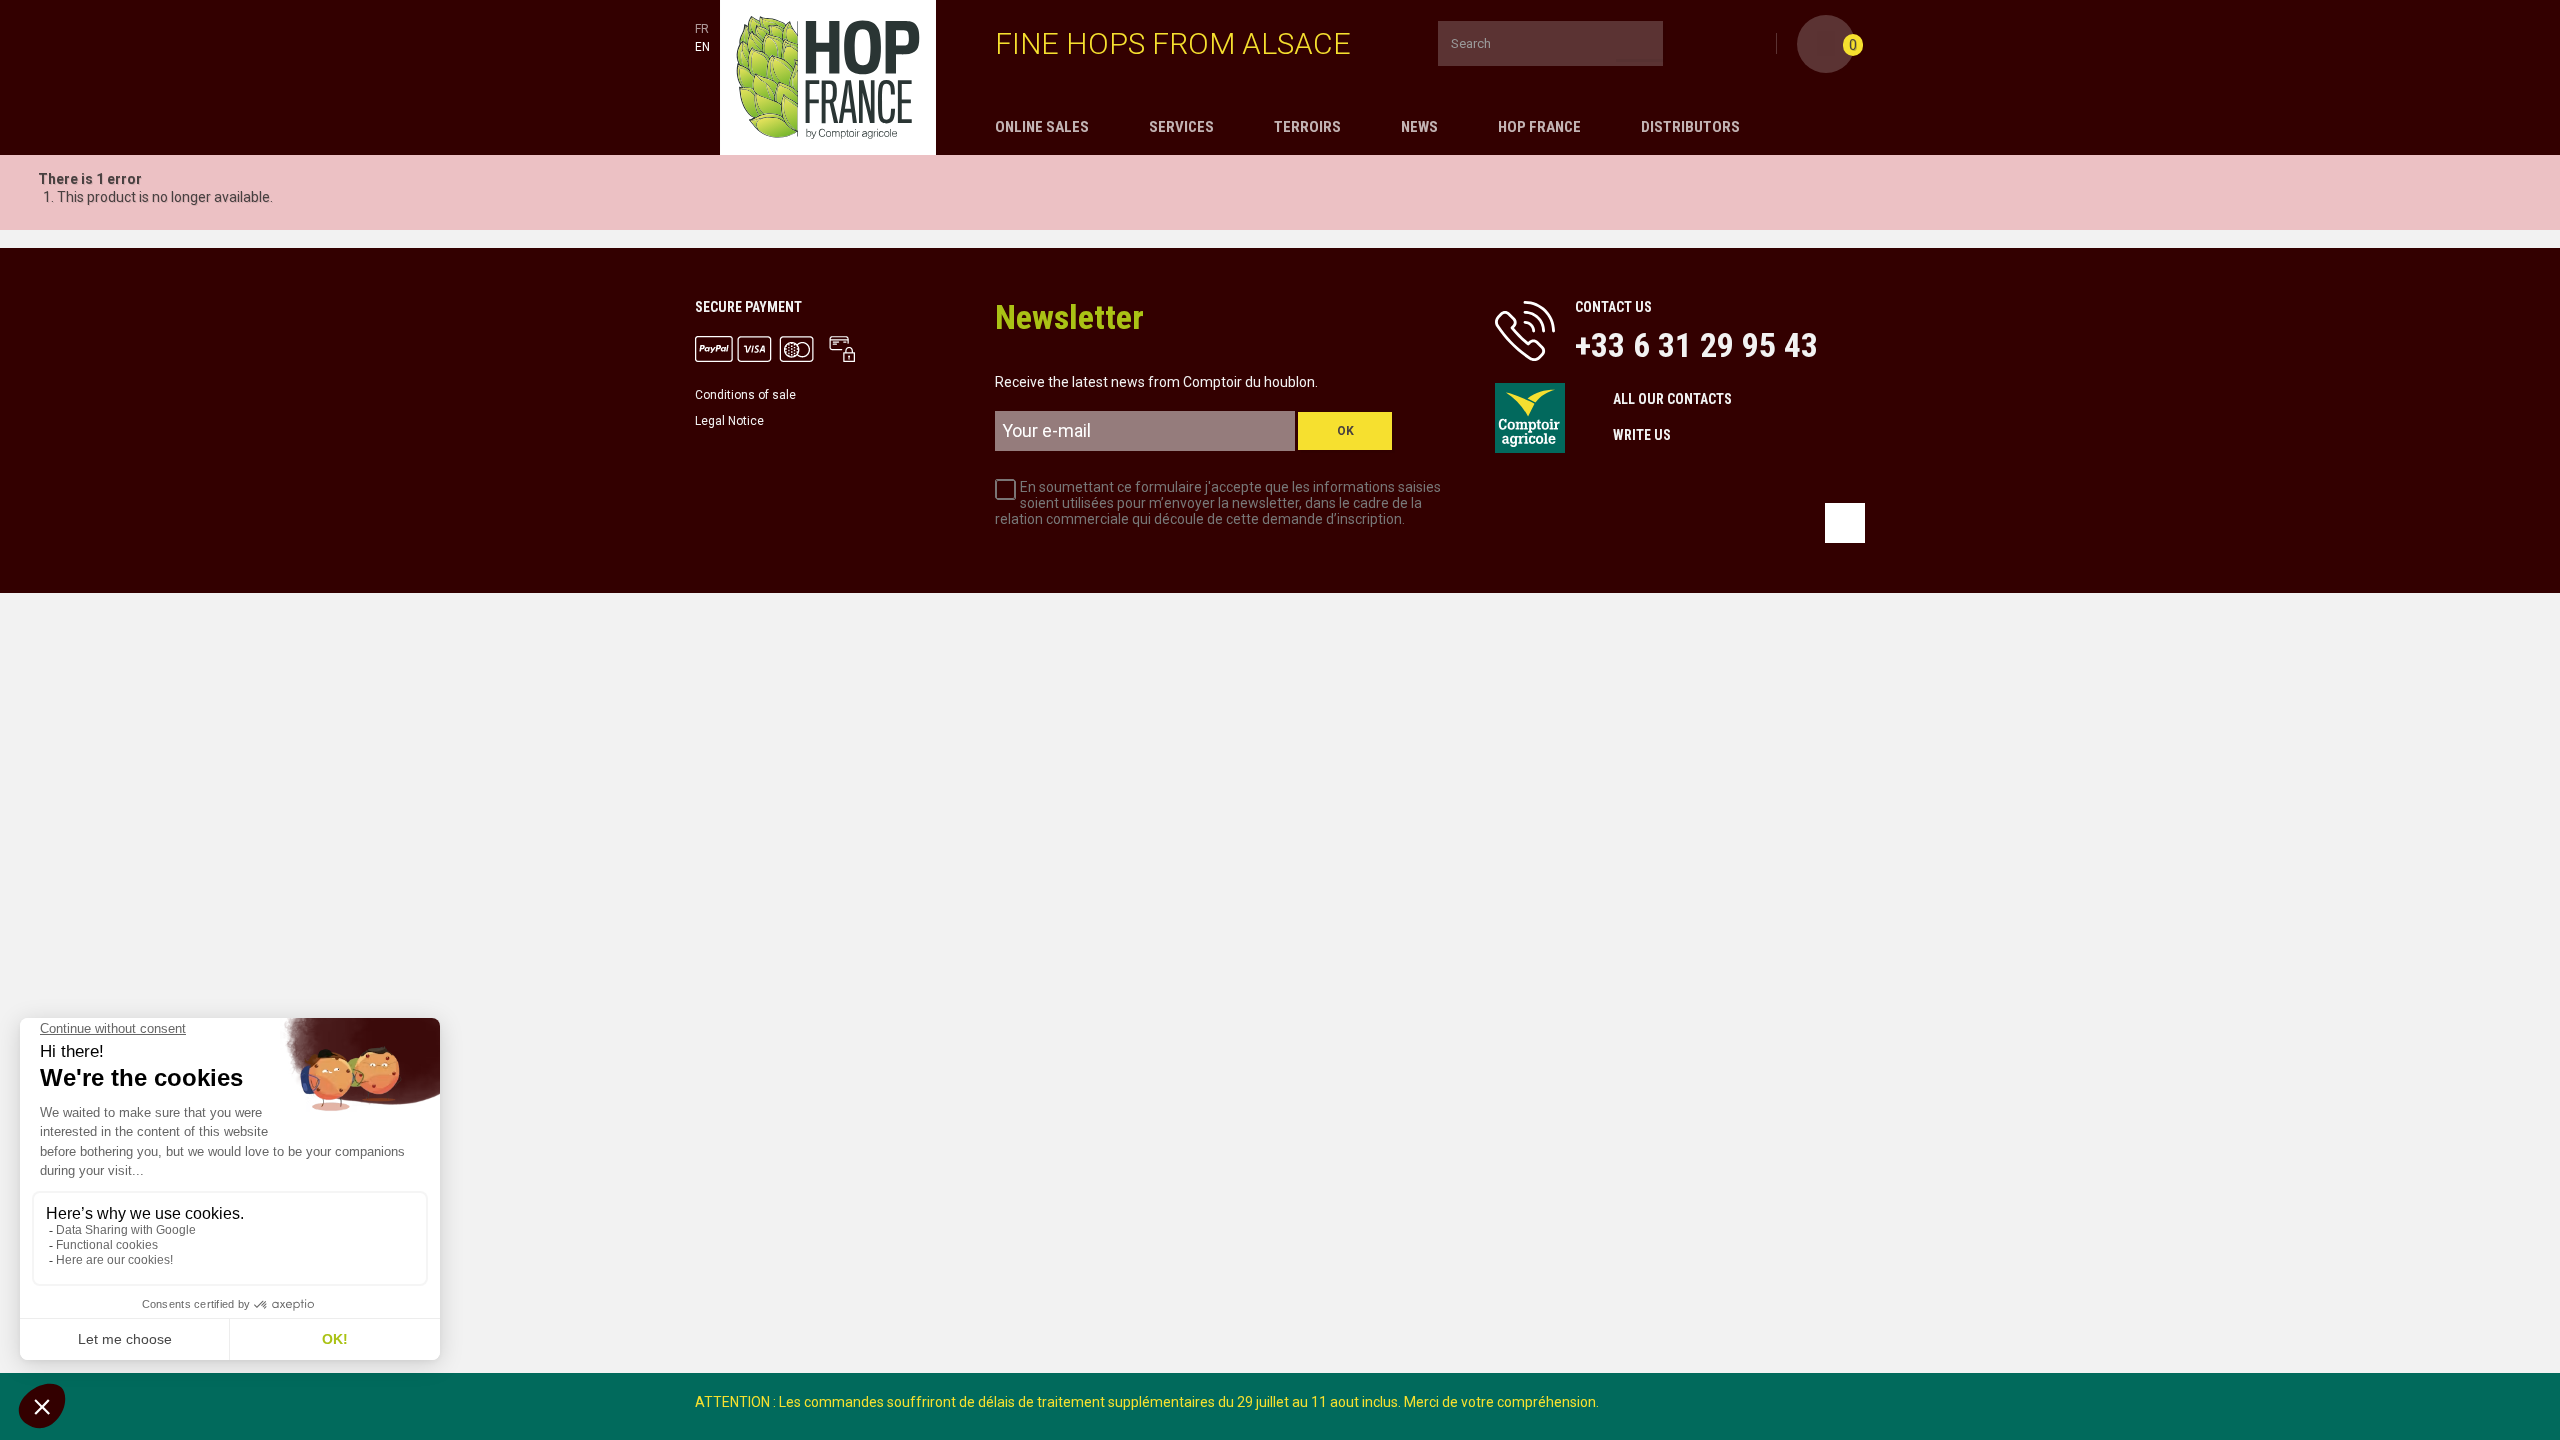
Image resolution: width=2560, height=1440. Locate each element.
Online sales (1042, 127)
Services (1181, 127)
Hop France (1539, 127)
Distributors (1690, 127)
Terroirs (1307, 127)
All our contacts (1672, 399)
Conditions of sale (745, 395)
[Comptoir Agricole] (828, 77)
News (1419, 127)
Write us (1642, 435)
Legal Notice (729, 421)
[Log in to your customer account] (1758, 45)
